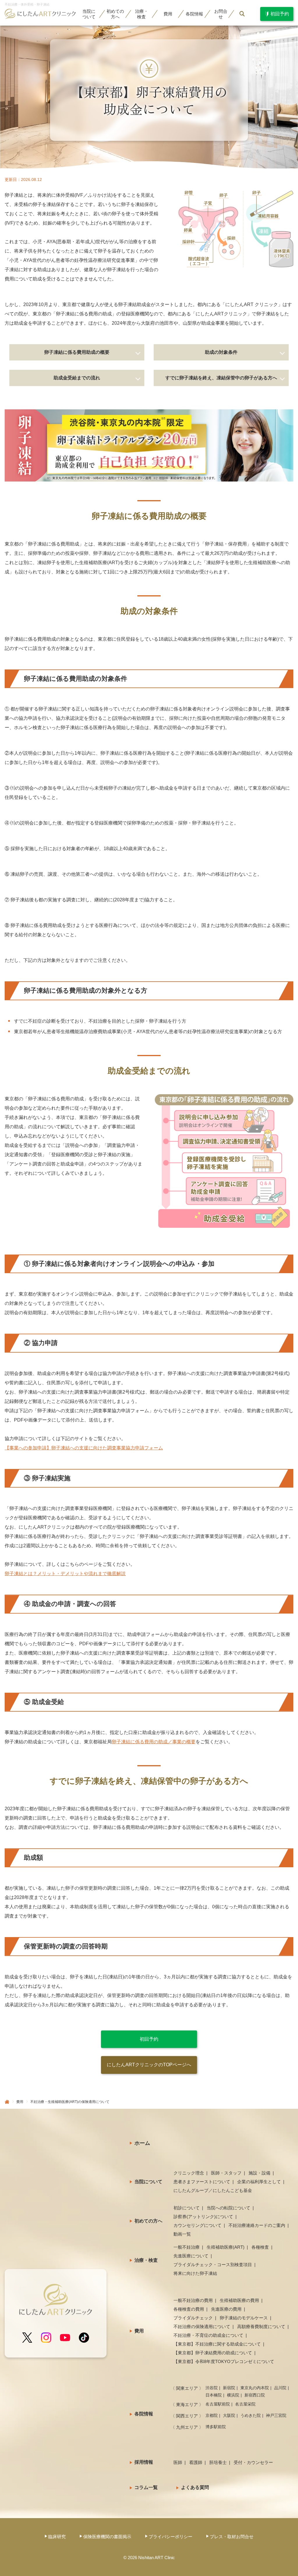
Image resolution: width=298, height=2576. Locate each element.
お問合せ (221, 14)
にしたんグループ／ (213, 2190)
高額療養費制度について (261, 2327)
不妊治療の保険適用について (202, 2327)
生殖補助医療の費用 (239, 2300)
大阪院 (229, 2415)
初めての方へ (148, 2221)
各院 (194, 14)
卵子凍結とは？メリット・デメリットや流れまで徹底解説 (65, 1574)
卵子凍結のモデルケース (244, 2318)
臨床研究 (57, 2537)
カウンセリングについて (197, 2225)
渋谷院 (212, 2388)
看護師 (196, 2462)
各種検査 (260, 2247)
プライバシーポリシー (171, 2537)
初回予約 (149, 2039)
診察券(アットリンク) (203, 2217)
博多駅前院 (216, 2427)
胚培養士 (218, 2462)
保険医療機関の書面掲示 (107, 2537)
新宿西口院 (255, 2395)
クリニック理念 (189, 2173)
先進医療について (191, 2256)
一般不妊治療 (187, 2247)
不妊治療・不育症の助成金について (208, 2335)
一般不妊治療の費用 (193, 2300)
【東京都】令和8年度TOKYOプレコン (224, 2361)
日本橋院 (214, 2395)
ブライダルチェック (193, 2318)
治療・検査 (146, 2260)
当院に (89, 14)
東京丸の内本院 (255, 2388)
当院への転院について (228, 2208)
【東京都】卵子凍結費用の (213, 2353)
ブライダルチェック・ (213, 2265)
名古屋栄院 (245, 2404)
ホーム (142, 2143)
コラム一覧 (146, 2487)
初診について (187, 2208)
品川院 (280, 2388)
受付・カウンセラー (253, 2462)
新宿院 (229, 2388)
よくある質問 (195, 2487)
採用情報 (144, 2462)
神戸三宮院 (276, 2415)
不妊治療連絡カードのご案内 (257, 2225)
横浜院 (233, 2395)
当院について (148, 2182)
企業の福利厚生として (259, 2182)
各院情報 (144, 2414)
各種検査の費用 (189, 2309)
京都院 (212, 2415)
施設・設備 (259, 2173)
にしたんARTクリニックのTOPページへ (149, 2065)
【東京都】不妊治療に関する (217, 2344)
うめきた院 (251, 2415)
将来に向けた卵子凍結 (195, 2273)
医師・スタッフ (226, 2173)
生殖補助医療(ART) (226, 2247)
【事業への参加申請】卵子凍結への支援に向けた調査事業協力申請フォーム (84, 1448)
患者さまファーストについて (202, 2182)
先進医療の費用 (226, 2309)
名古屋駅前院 (218, 2404)
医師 (178, 2462)
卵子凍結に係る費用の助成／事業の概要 (154, 1742)
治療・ (142, 14)
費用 (168, 14)
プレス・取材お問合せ (232, 2537)
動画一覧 (182, 2234)
